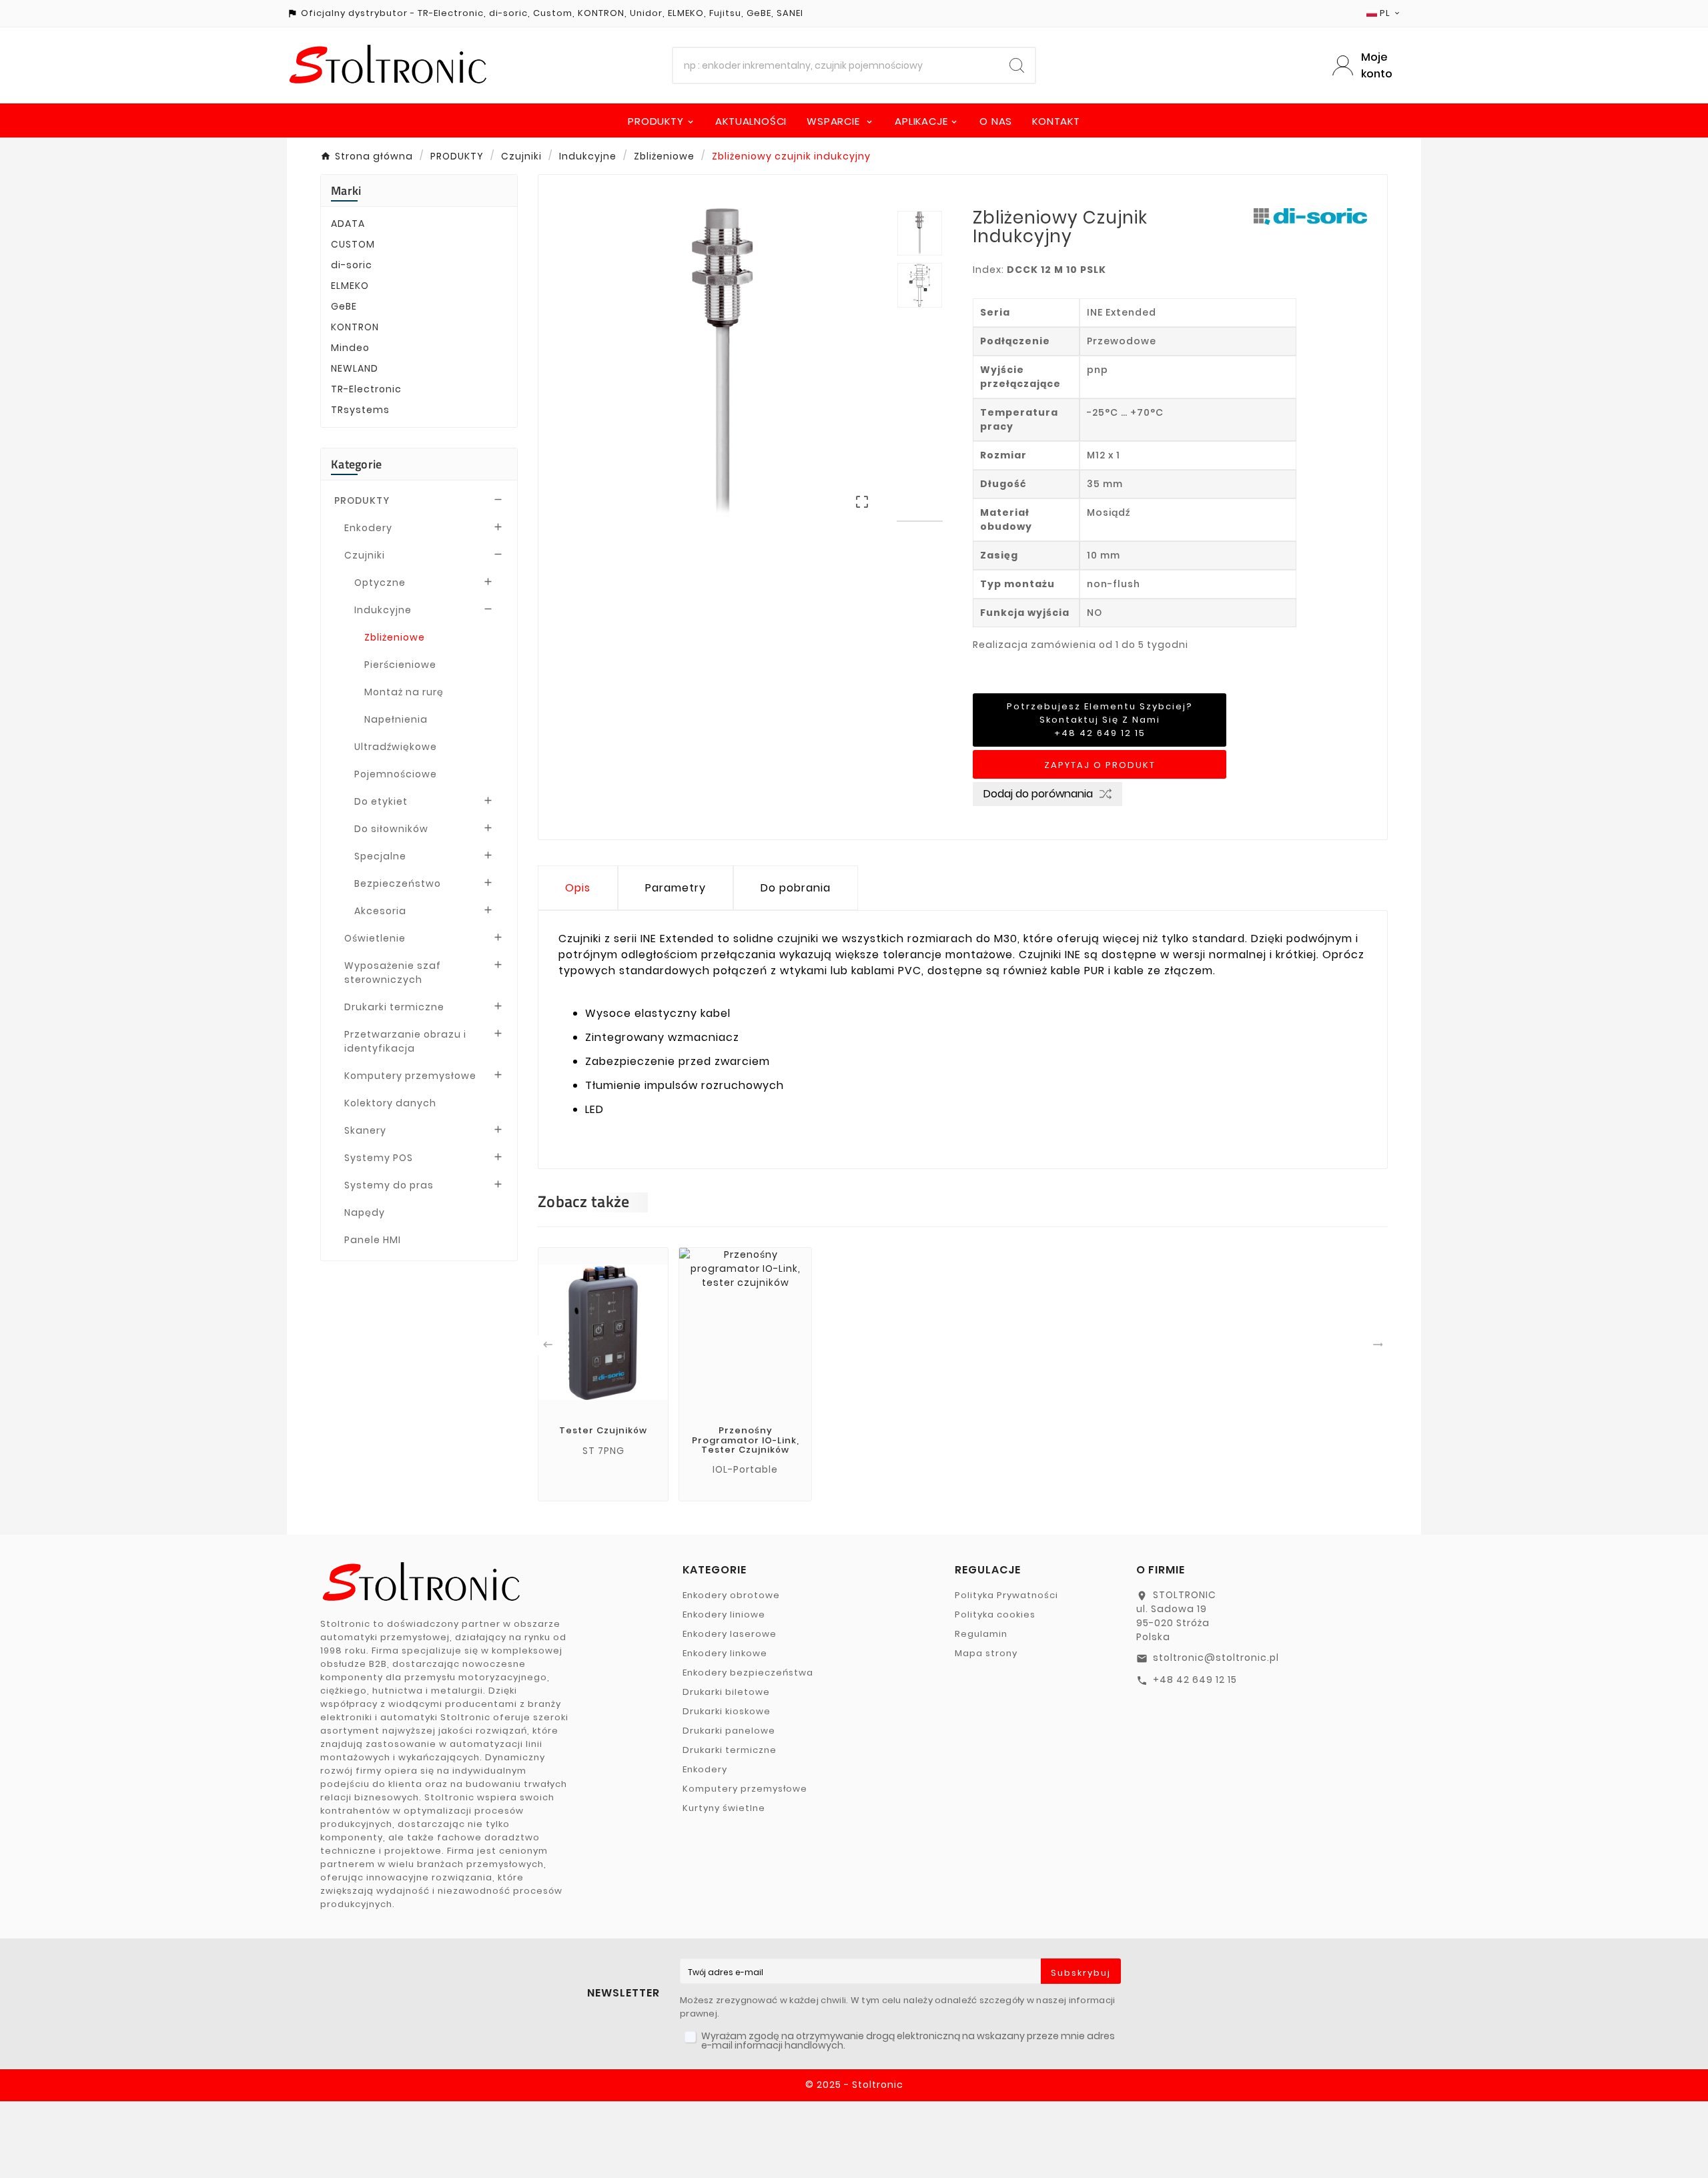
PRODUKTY (362, 500)
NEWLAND (355, 368)
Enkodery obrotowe (731, 1595)
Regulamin (981, 1634)
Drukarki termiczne (394, 1007)
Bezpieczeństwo (398, 883)
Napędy (365, 1212)
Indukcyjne (383, 610)
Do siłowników (391, 829)
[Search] (1017, 65)
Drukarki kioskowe (727, 1711)
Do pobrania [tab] (796, 888)
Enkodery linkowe (725, 1653)
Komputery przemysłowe (410, 1076)
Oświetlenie (375, 938)
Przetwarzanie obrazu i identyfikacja (405, 1041)
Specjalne (380, 856)
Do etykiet (381, 801)
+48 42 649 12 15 (1195, 1680)
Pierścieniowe (400, 665)
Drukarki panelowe (729, 1731)
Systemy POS (379, 1158)
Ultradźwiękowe (396, 747)
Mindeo (350, 348)
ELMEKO (350, 286)
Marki (346, 191)
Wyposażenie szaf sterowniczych (393, 973)
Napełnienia (396, 719)
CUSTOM (353, 244)
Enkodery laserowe (730, 1634)
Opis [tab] (578, 888)
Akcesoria (380, 911)
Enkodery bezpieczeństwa (748, 1673)
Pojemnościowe (396, 774)
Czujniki (365, 555)
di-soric (352, 265)
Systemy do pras (389, 1185)
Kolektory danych (390, 1103)
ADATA (348, 224)
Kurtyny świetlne (724, 1808)
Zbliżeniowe (395, 637)
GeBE (344, 306)
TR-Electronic (366, 389)
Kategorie (357, 464)
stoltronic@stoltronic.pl (1216, 1658)
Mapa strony (986, 1653)
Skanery (365, 1130)
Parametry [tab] (676, 888)
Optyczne (380, 583)
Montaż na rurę (404, 692)
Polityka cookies (995, 1614)
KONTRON (355, 327)
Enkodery (368, 528)
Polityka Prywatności (1006, 1595)
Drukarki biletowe (726, 1692)
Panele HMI (373, 1240)
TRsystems (360, 410)
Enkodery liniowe (724, 1614)
